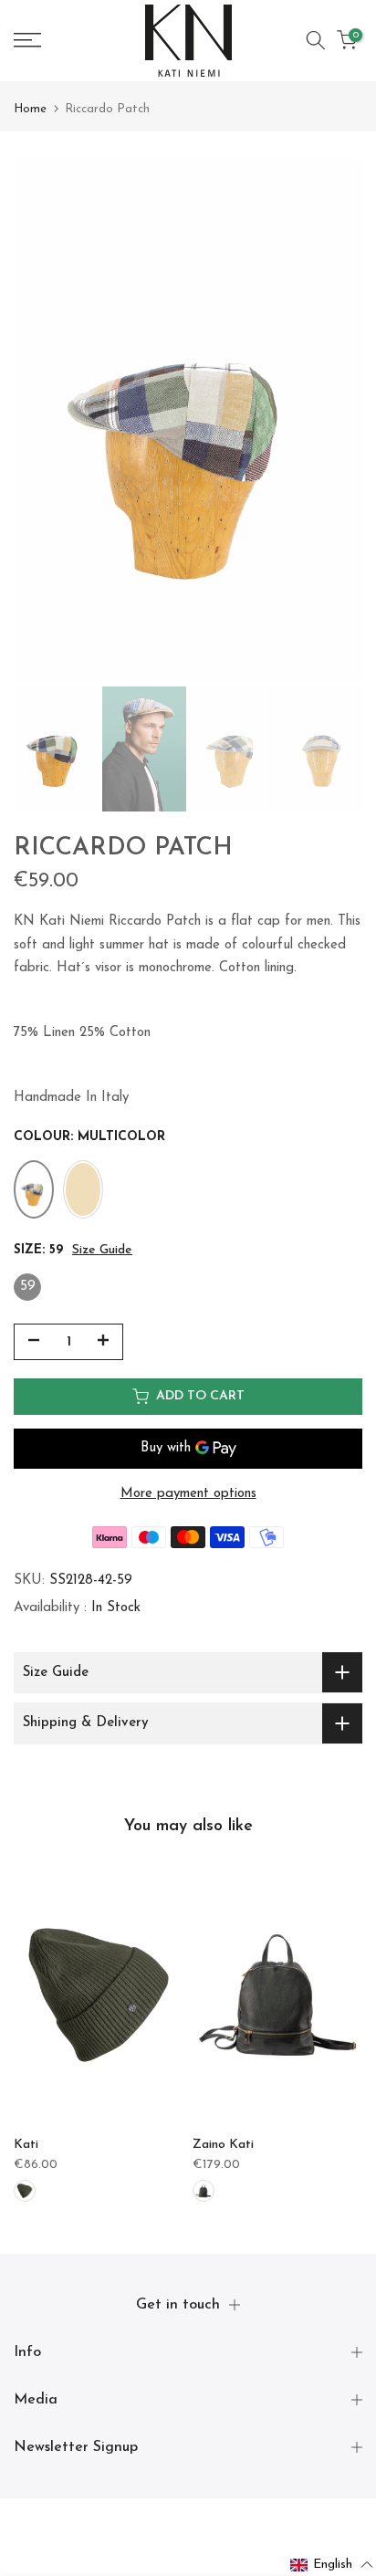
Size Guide (102, 1250)
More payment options (188, 1494)
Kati (26, 2145)
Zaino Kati (223, 2145)
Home (30, 109)
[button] (332, 2565)
